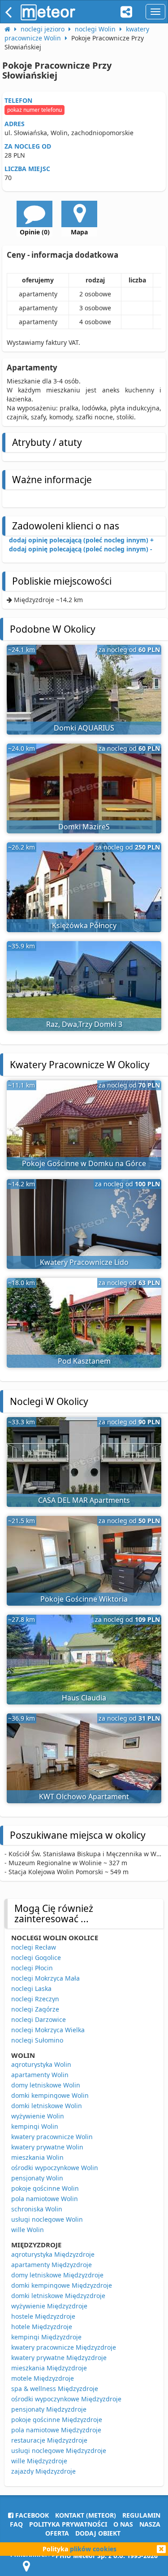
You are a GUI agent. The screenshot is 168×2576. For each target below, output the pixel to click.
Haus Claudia (84, 1698)
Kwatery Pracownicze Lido (84, 1262)
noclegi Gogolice (36, 1957)
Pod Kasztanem (84, 1361)
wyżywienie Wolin (38, 2116)
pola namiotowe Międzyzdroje (56, 2430)
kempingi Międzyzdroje (46, 2337)
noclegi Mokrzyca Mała (45, 1978)
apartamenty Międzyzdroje (52, 2265)
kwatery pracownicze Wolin (52, 2137)
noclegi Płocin (32, 1968)
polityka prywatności (68, 2524)
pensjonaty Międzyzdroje (49, 2409)
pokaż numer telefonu (34, 110)
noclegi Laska (31, 1988)
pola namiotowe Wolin (45, 2199)
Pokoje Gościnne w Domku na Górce (84, 1163)
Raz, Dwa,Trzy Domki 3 (84, 1024)
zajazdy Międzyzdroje (43, 2471)
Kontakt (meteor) (86, 2515)
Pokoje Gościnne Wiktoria (84, 1599)
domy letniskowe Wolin (46, 2085)
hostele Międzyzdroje (43, 2316)
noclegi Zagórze (35, 2009)
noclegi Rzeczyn (35, 1999)
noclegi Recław (34, 1947)
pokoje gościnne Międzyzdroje (57, 2420)
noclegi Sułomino (37, 2040)
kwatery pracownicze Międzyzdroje (64, 2347)
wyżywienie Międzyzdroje (49, 2306)
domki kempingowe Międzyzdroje (62, 2285)
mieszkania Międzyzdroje (49, 2368)
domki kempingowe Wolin (50, 2095)
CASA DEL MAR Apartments (84, 1500)
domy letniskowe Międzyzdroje (57, 2275)
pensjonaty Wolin (37, 2178)
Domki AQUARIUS (84, 728)
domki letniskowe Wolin (47, 2106)
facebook (31, 2515)
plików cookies (93, 2549)
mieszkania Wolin (37, 2157)
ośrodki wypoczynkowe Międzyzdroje (66, 2399)
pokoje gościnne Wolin (45, 2188)
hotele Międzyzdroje (42, 2327)
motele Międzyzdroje (43, 2378)
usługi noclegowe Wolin (47, 2219)
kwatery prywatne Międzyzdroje (59, 2358)
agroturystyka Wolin (41, 2064)
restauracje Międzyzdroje (49, 2440)
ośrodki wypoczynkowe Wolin (55, 2168)
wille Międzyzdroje (39, 2461)
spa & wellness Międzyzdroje (55, 2389)
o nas (123, 2524)
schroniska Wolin (37, 2209)
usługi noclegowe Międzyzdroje (59, 2451)
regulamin (141, 2515)
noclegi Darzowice (39, 2019)
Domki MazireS (84, 827)
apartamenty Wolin (40, 2075)
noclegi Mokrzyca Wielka (48, 2030)
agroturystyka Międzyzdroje (53, 2254)
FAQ (16, 2524)
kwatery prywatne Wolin (47, 2147)
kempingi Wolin (35, 2126)
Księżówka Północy (84, 925)
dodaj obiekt (98, 2533)
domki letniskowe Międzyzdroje (58, 2296)
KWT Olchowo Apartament (84, 1797)
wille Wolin (28, 2230)
